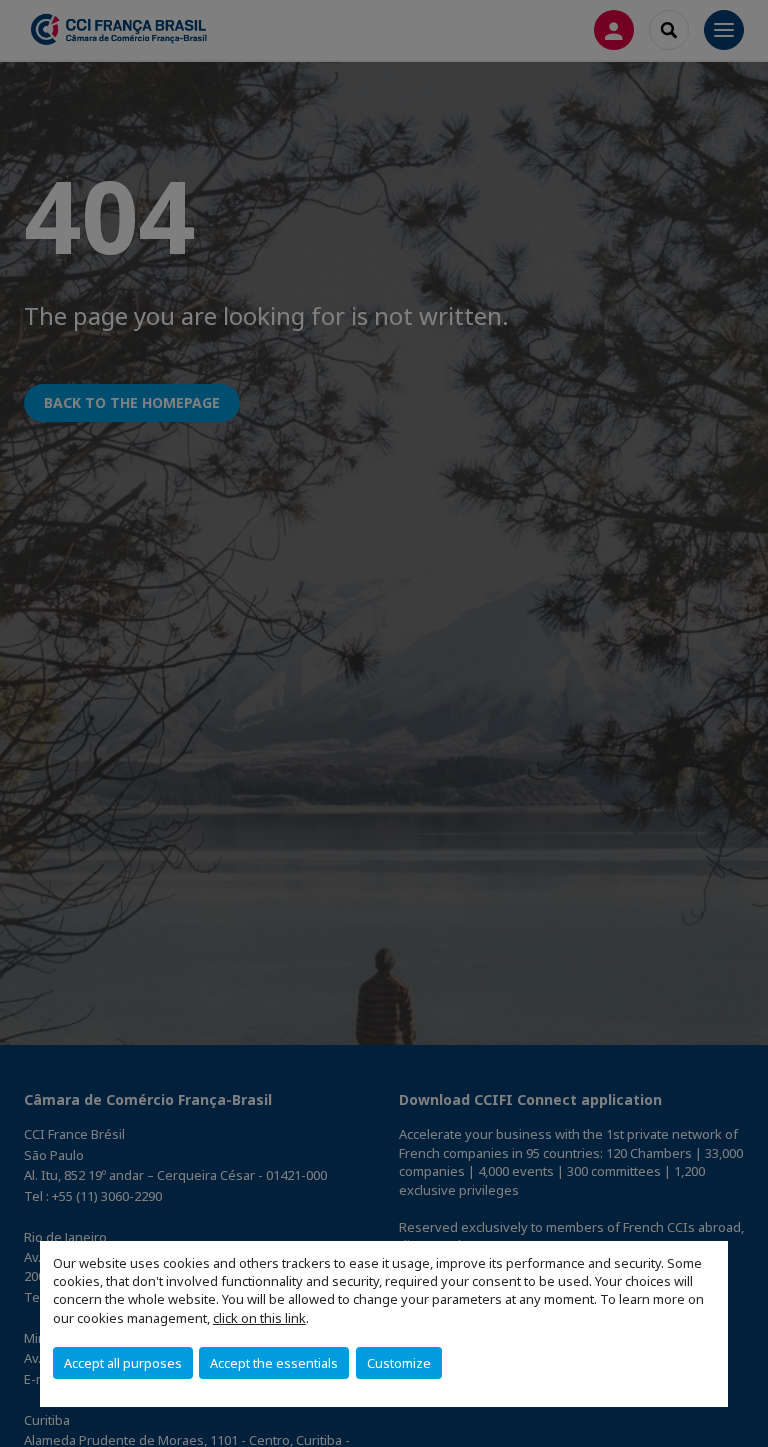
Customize (399, 1363)
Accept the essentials (274, 1363)
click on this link (259, 1318)
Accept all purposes (123, 1363)
